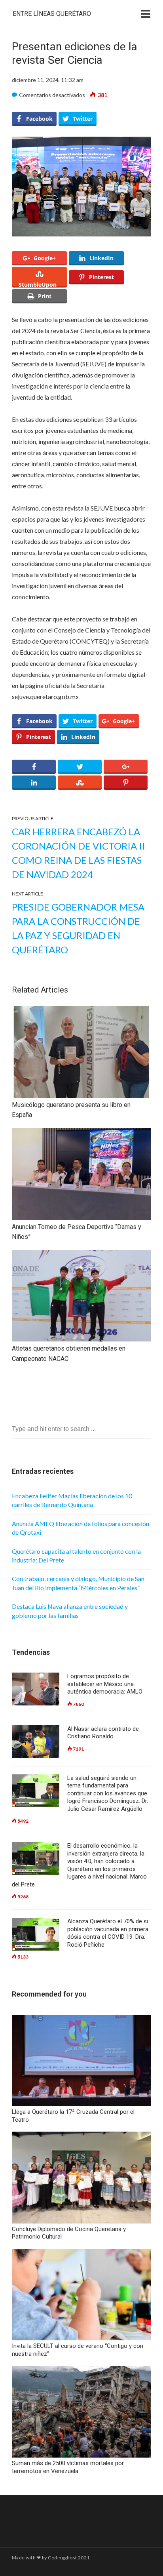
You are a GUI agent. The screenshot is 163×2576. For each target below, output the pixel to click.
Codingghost (62, 2558)
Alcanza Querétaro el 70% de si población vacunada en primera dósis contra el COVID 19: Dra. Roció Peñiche (108, 1933)
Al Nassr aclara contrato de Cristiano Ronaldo (103, 1733)
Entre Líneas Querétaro (52, 14)
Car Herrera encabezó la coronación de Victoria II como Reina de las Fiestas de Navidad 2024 (79, 853)
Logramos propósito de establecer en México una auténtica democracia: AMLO (105, 1684)
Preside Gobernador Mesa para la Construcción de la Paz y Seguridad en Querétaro (78, 928)
